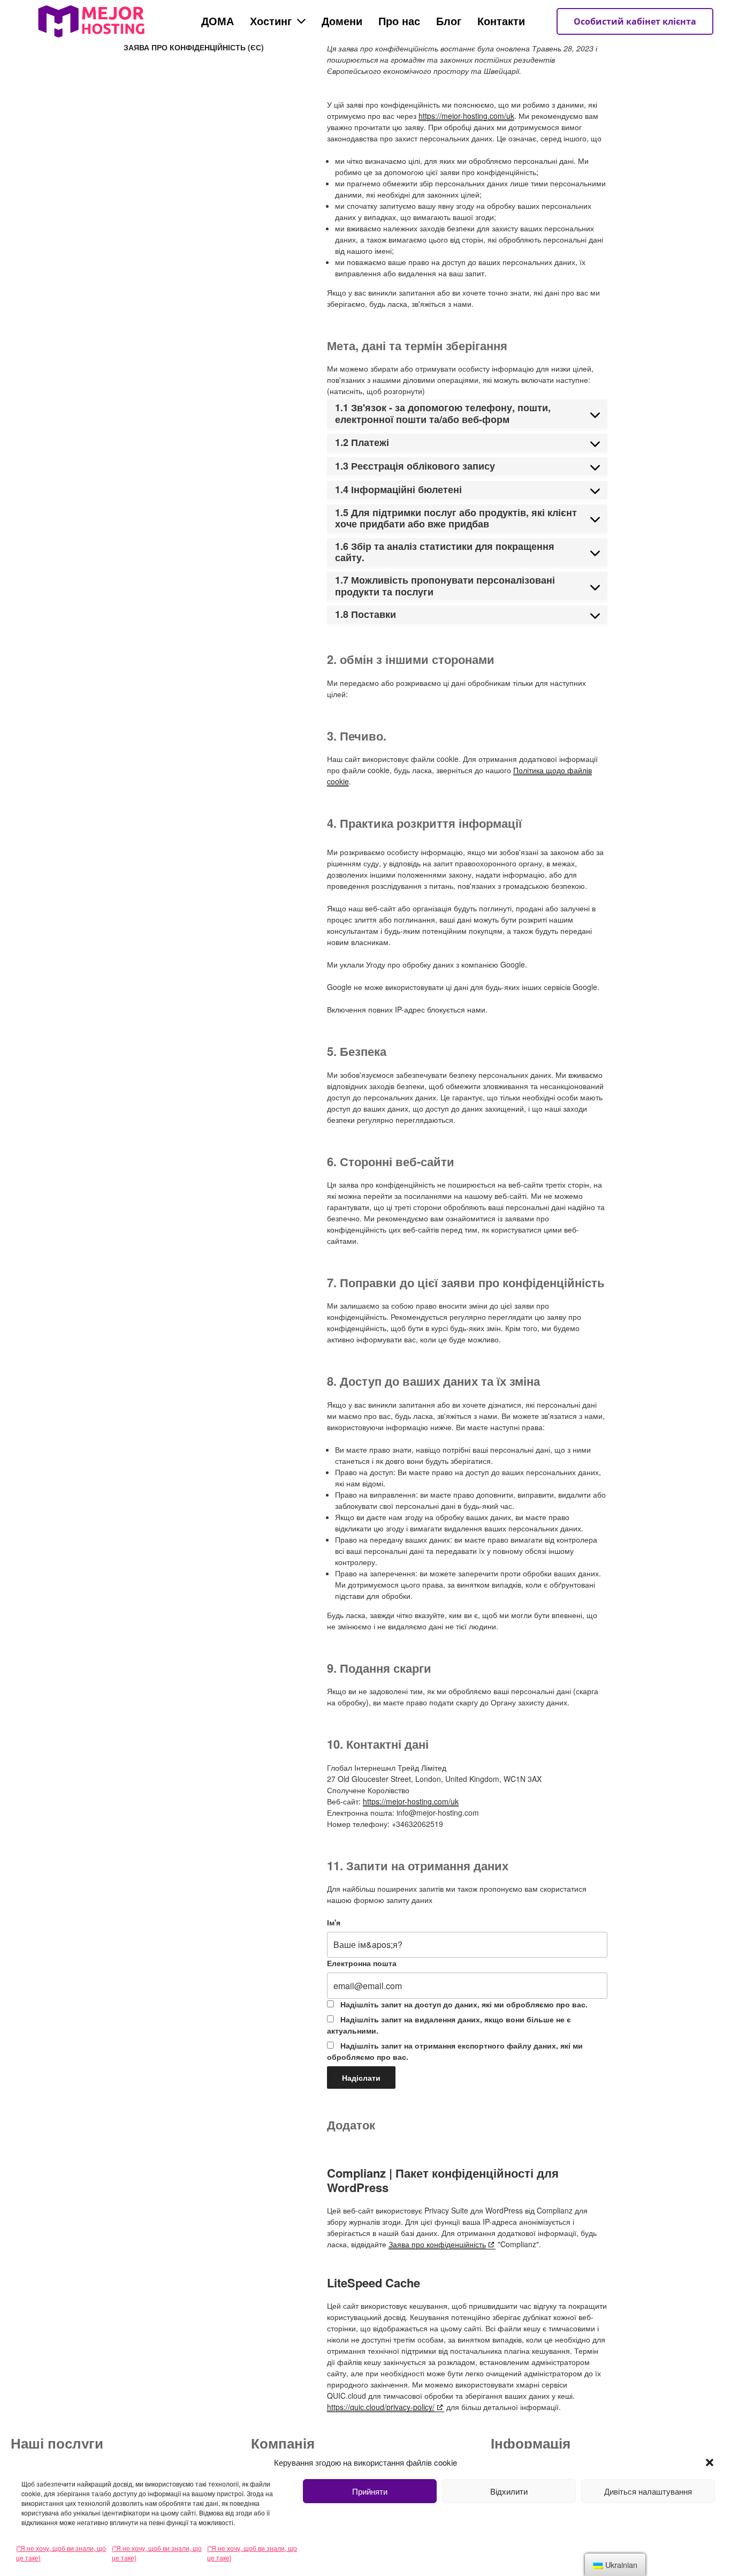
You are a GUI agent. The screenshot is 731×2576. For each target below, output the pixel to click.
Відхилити (509, 2491)
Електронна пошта (362, 1963)
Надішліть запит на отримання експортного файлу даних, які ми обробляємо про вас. (455, 2051)
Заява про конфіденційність (437, 2244)
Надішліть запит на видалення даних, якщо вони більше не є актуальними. (449, 2025)
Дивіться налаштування (648, 2491)
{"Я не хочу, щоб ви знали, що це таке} (61, 2553)
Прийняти (370, 2491)
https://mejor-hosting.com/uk (466, 116)
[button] (710, 2462)
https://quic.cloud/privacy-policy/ (381, 2407)
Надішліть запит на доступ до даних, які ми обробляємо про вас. (463, 2004)
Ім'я (334, 1922)
